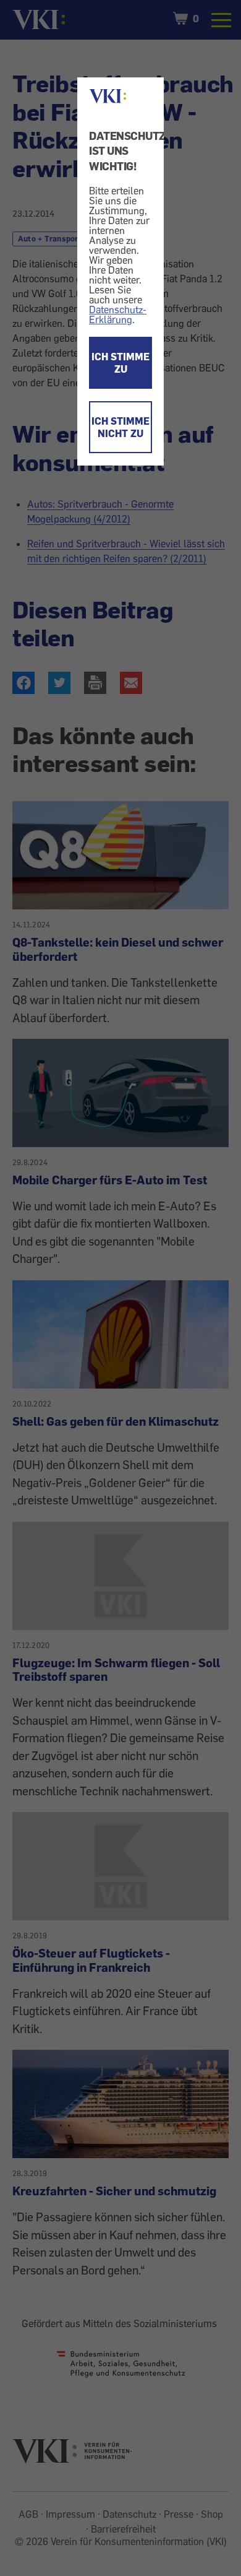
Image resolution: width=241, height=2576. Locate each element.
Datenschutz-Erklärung (118, 314)
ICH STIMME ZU (120, 363)
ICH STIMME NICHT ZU (120, 427)
